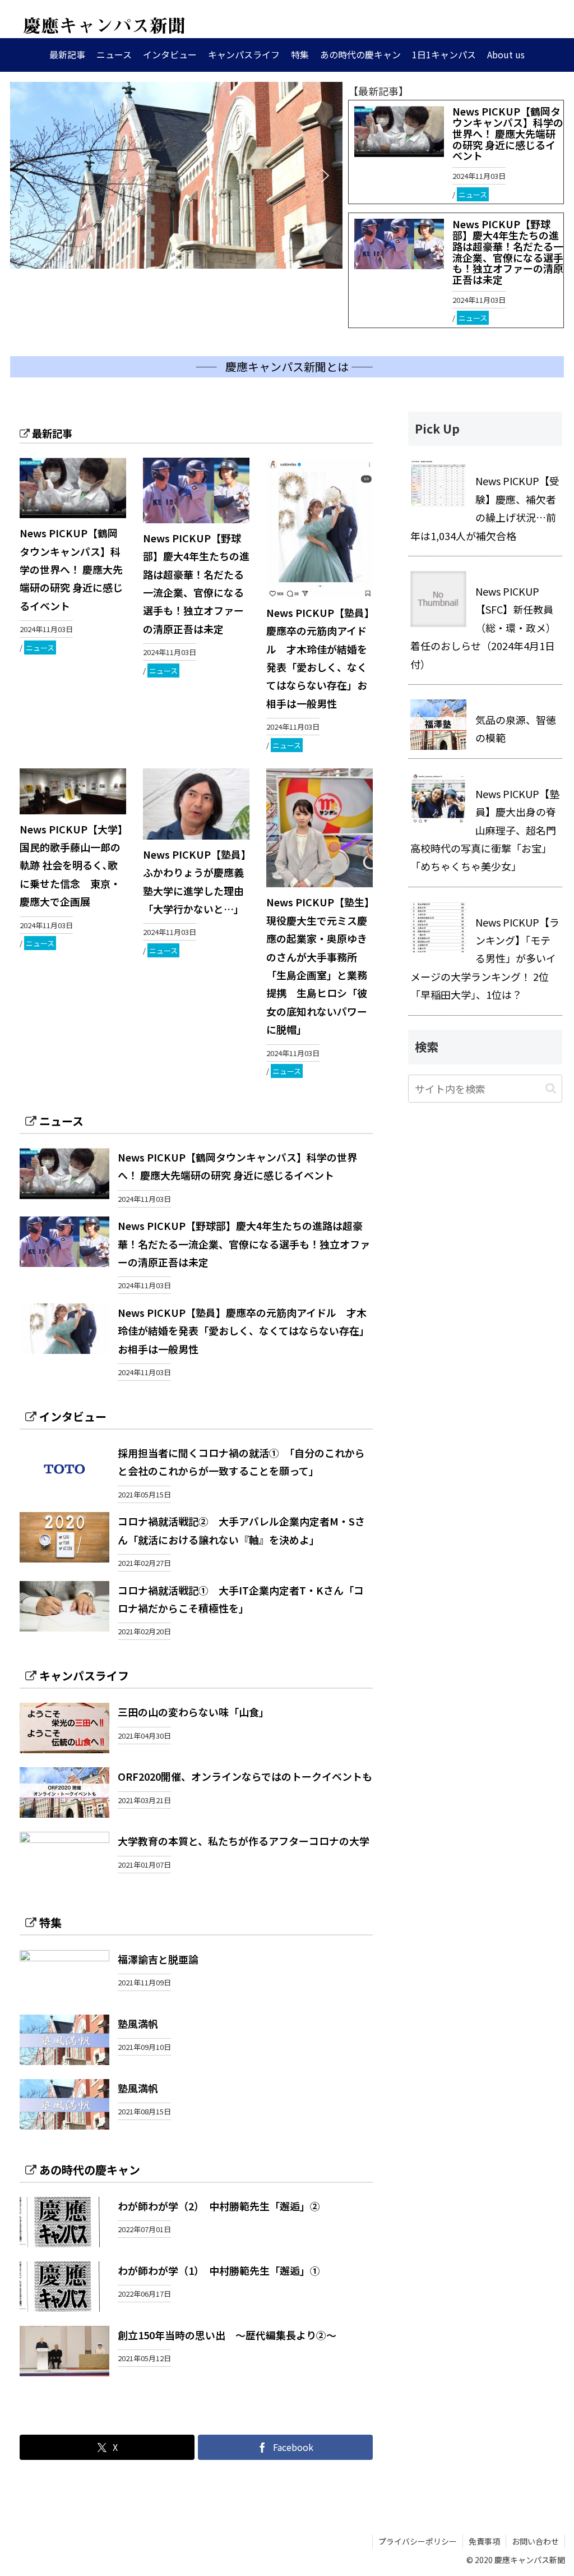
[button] (27, 176)
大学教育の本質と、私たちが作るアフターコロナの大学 (244, 1841)
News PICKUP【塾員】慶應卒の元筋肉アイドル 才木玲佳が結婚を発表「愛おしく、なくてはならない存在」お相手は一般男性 (244, 1331)
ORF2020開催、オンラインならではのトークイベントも (245, 1776)
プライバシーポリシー (418, 2541)
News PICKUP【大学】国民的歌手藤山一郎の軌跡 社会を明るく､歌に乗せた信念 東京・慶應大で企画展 (71, 865)
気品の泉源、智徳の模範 (516, 729)
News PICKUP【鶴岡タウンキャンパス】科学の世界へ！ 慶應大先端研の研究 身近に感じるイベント (508, 133)
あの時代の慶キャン (90, 2170)
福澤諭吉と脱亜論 (158, 1959)
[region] (176, 175)
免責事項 (484, 2541)
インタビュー (73, 1416)
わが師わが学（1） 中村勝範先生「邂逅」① (219, 2270)
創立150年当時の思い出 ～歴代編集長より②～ (227, 2335)
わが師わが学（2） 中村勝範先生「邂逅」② (219, 2206)
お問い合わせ (535, 2541)
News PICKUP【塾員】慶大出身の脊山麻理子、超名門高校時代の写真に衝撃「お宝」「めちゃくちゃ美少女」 (485, 830)
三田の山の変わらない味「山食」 (193, 1712)
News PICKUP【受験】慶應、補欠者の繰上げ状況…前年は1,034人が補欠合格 (485, 508)
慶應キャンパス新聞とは (287, 367)
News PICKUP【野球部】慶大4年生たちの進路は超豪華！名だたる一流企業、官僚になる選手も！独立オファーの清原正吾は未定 (508, 252)
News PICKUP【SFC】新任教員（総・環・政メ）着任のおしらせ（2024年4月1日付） (483, 628)
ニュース (473, 194)
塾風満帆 (138, 2024)
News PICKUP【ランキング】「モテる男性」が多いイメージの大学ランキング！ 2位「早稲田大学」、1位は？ (485, 958)
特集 (50, 1922)
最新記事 (52, 433)
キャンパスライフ (84, 1676)
